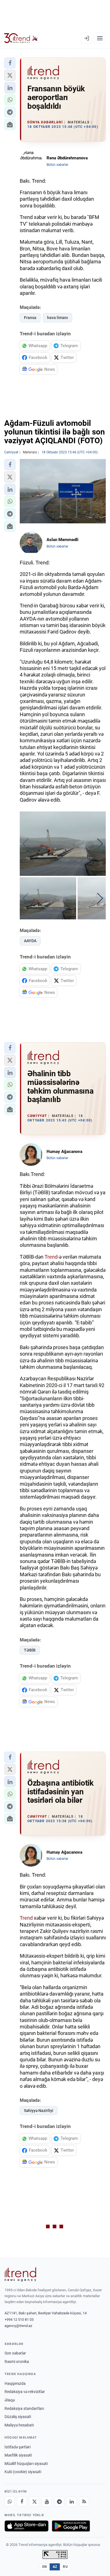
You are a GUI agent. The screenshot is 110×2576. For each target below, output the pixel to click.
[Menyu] (100, 38)
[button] (10, 63)
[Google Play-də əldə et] (71, 2526)
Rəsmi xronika (17, 2362)
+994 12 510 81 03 (19, 2320)
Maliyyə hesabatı (19, 2425)
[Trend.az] (21, 38)
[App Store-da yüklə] (27, 2526)
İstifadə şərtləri (17, 2447)
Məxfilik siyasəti (18, 2455)
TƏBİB (30, 1650)
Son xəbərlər (15, 2353)
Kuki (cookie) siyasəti (23, 2472)
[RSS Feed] (84, 2502)
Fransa (30, 318)
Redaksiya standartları (24, 2408)
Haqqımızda (15, 2383)
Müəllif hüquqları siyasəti (26, 2464)
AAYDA (30, 941)
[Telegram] (59, 2502)
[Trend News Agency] (20, 2274)
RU (65, 2567)
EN (45, 2567)
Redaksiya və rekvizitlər (25, 2392)
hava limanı (58, 318)
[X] (34, 2502)
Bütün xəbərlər (57, 165)
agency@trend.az (18, 2326)
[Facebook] (22, 2502)
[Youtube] (47, 2502)
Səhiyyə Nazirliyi (39, 2111)
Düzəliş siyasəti (18, 2417)
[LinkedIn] (72, 2502)
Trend (51, 1257)
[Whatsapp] (10, 2502)
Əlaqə (10, 2400)
